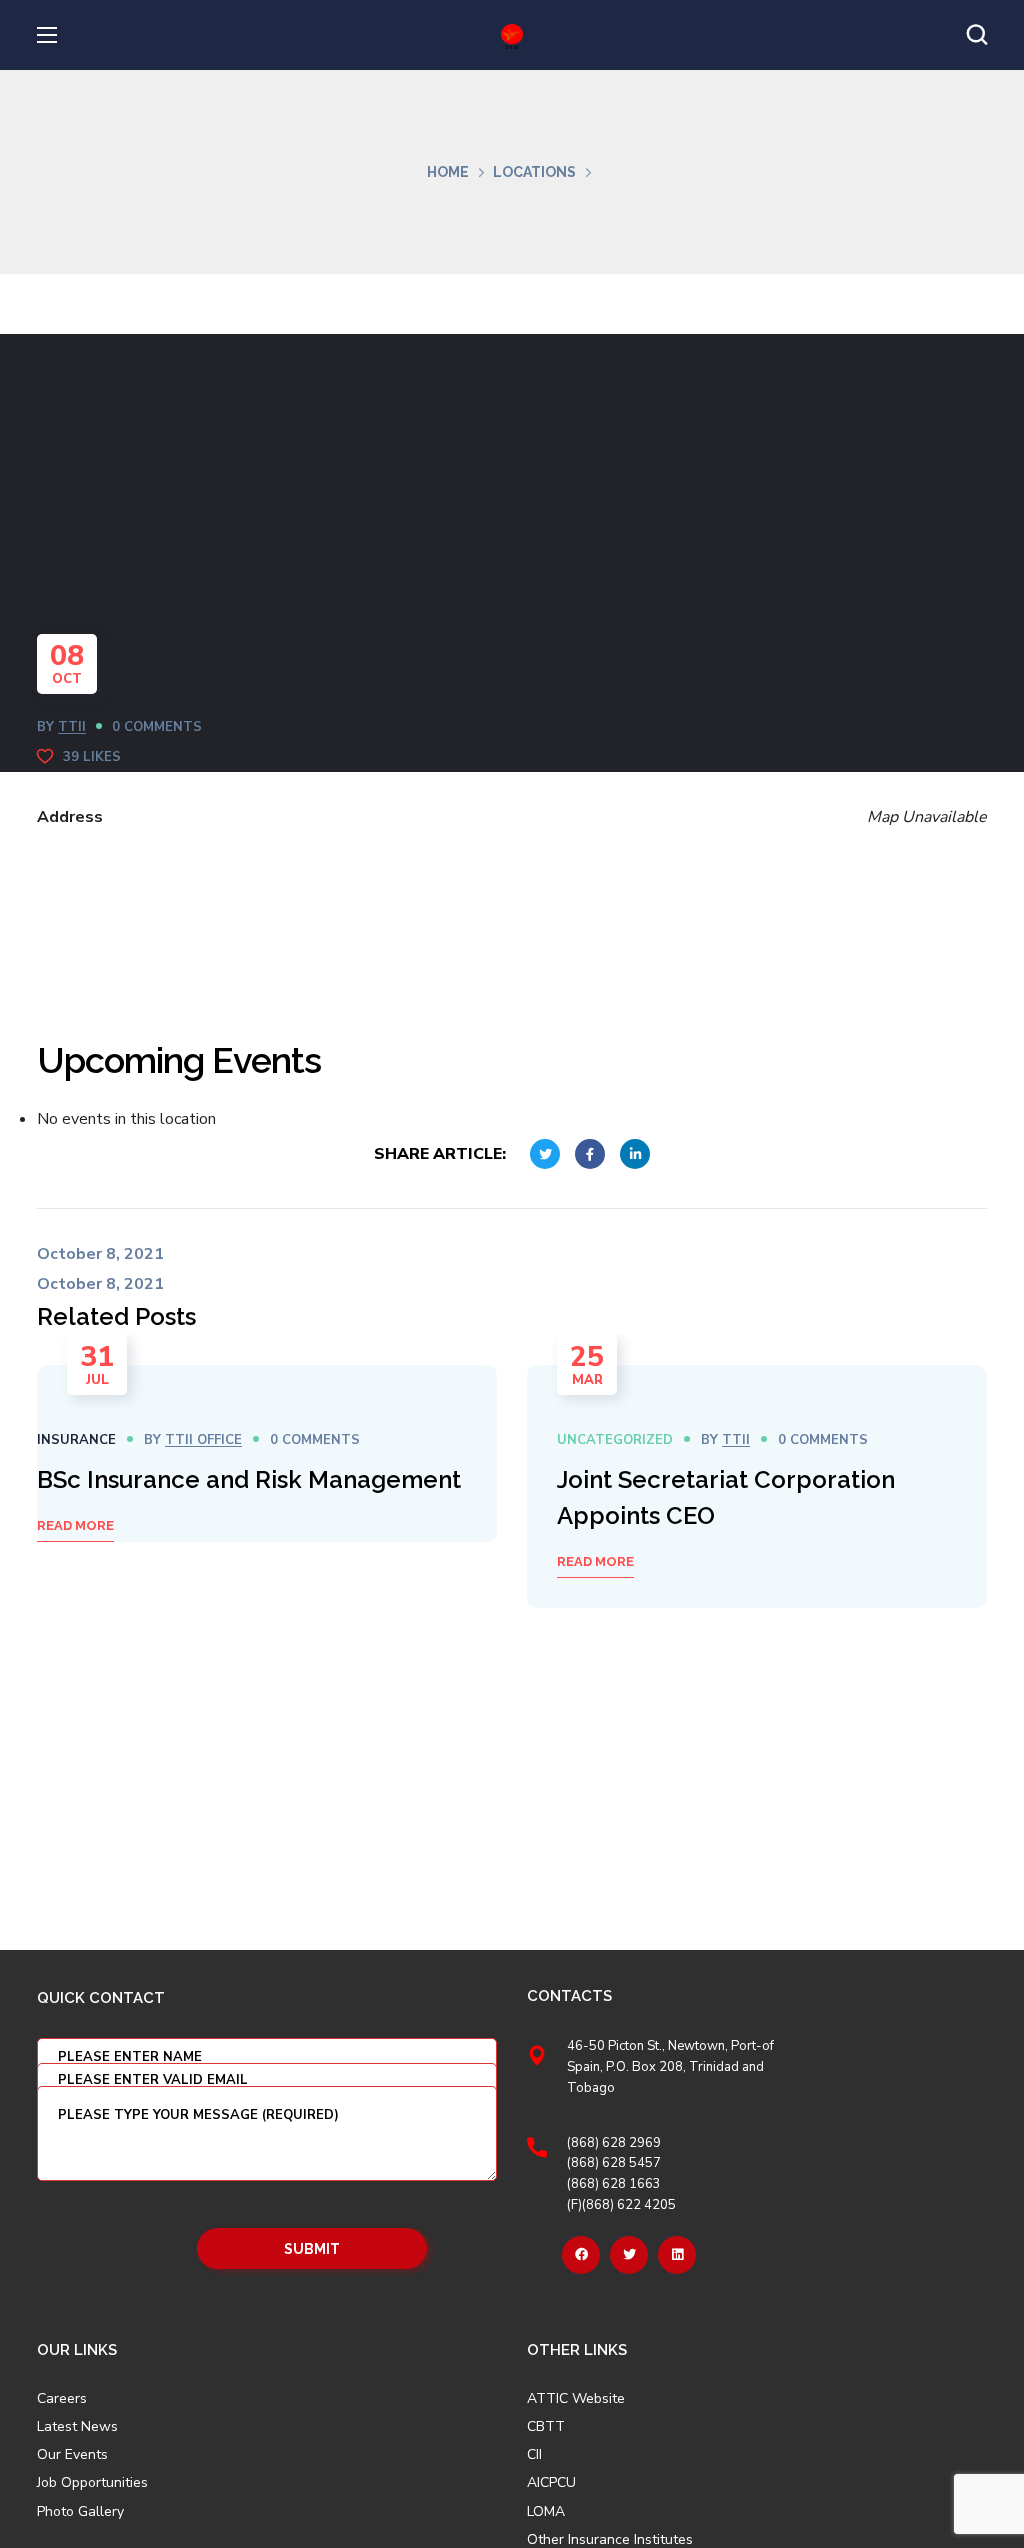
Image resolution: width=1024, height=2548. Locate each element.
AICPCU (551, 2483)
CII (534, 2455)
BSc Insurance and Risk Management (249, 1479)
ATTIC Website (576, 2399)
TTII (72, 727)
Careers (62, 2399)
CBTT (546, 2427)
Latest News (77, 2427)
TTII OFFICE (203, 1440)
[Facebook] (581, 2255)
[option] (267, 1453)
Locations (534, 172)
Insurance (76, 1440)
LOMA (546, 2512)
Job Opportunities (92, 2483)
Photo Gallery (80, 2511)
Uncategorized (615, 1440)
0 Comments (157, 727)
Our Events (72, 2455)
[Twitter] (629, 2255)
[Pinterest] (677, 2255)
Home (448, 172)
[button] (977, 35)
